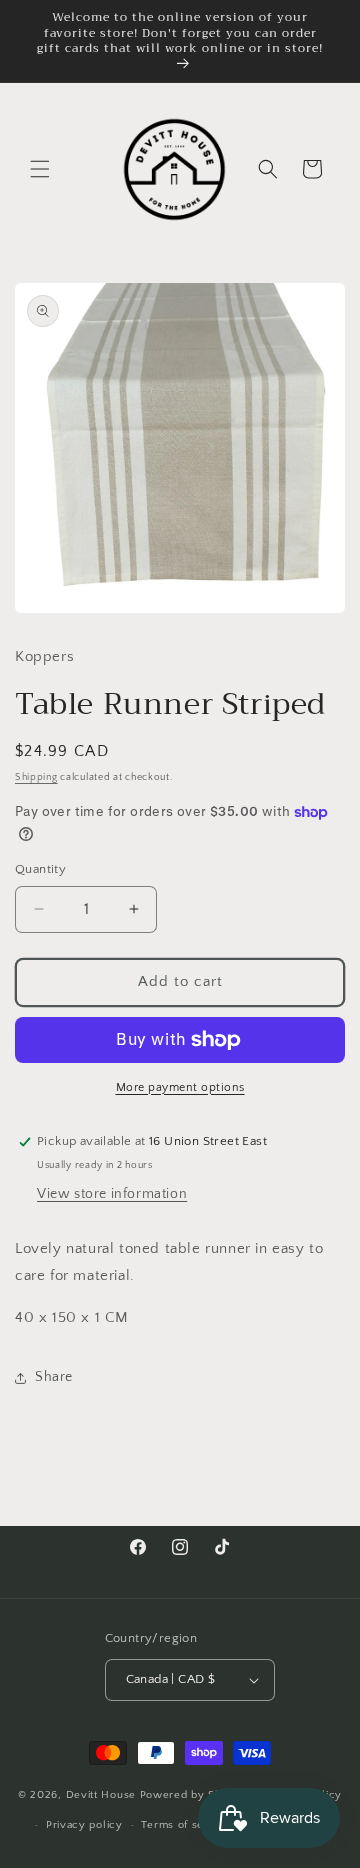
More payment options (180, 1087)
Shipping (36, 777)
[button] (40, 169)
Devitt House (103, 1794)
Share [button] (54, 1377)
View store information (112, 1194)
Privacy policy (84, 1825)
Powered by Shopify (194, 1794)
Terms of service (186, 1825)
